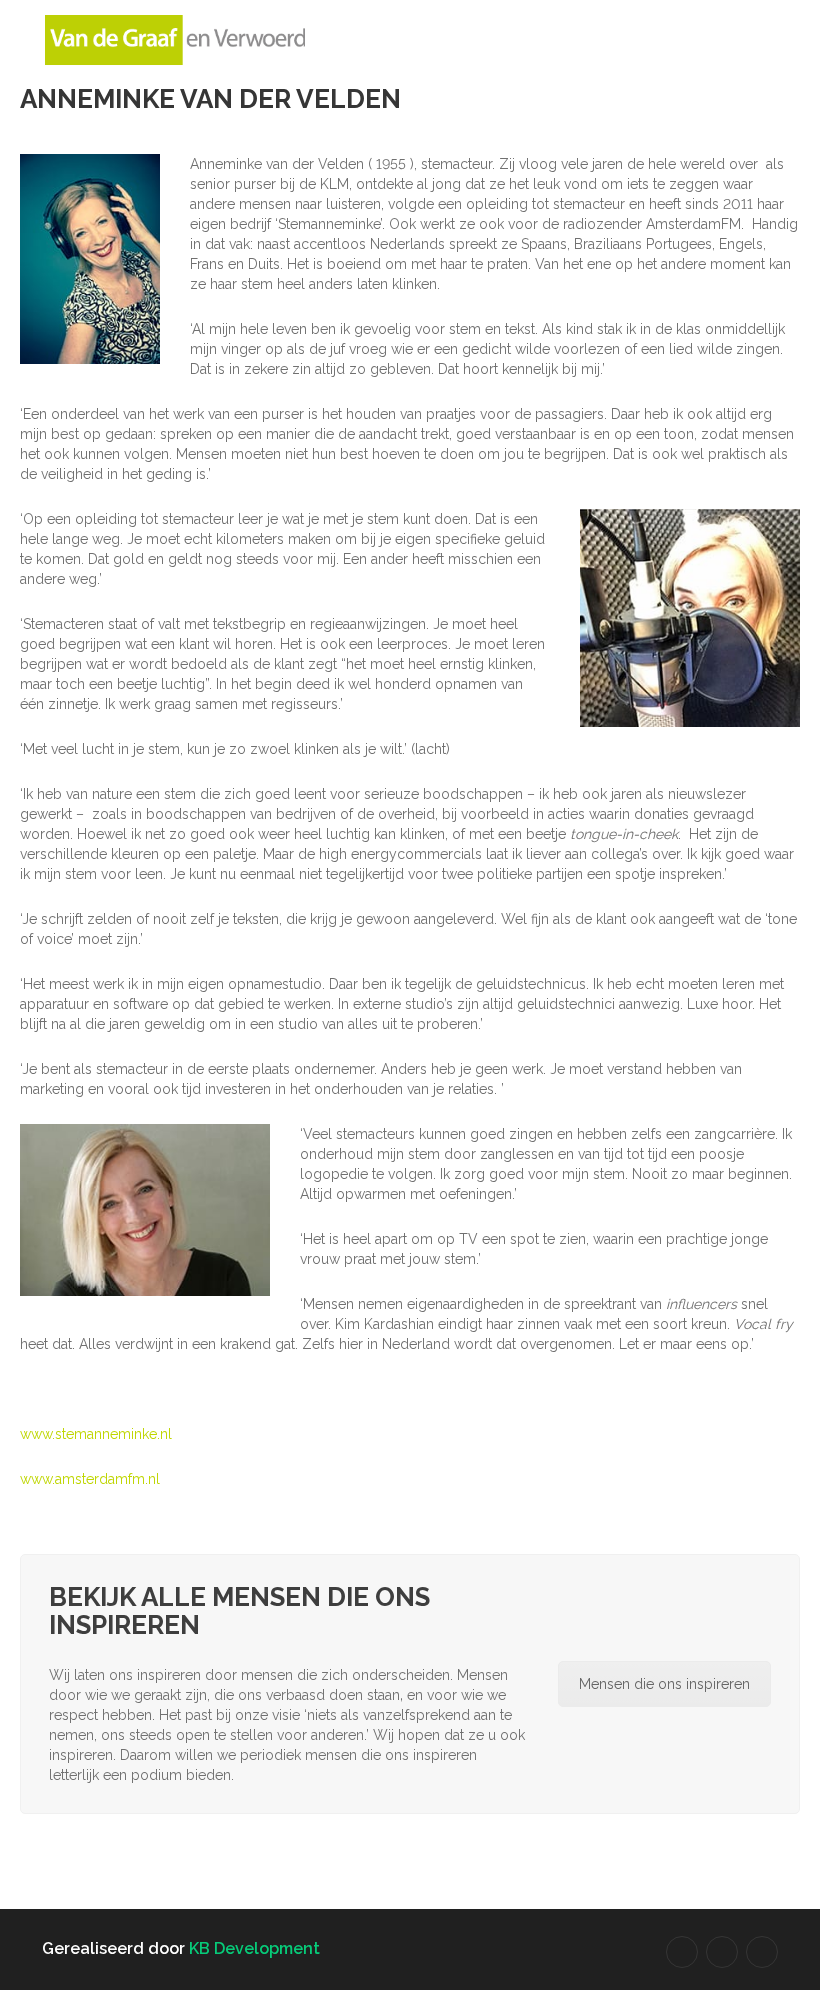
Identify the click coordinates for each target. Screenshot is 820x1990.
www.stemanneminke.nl (96, 1434)
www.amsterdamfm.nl (90, 1479)
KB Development (254, 1948)
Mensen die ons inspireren (664, 1684)
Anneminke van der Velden (210, 99)
